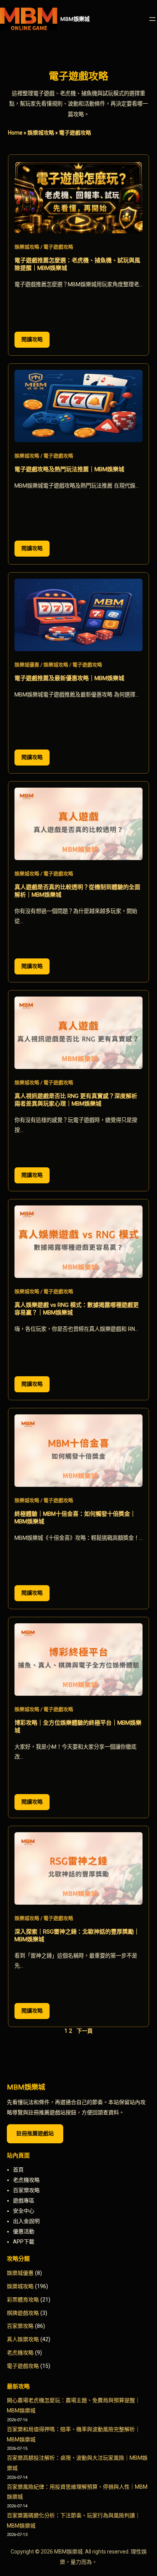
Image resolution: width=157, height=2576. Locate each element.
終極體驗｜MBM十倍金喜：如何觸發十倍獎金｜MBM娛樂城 (75, 1518)
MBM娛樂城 (75, 19)
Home (15, 133)
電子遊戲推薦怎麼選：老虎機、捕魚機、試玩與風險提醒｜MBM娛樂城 (77, 264)
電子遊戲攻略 (58, 247)
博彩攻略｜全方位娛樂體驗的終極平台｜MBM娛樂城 (78, 1727)
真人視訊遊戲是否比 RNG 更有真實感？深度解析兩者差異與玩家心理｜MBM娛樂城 (76, 1100)
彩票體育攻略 (23, 2300)
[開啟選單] (152, 19)
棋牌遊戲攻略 (23, 2313)
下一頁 (85, 2031)
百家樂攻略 (20, 2326)
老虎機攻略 (20, 2353)
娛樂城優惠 (27, 665)
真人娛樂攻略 (23, 2339)
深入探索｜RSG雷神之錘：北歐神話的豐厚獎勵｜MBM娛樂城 (77, 1936)
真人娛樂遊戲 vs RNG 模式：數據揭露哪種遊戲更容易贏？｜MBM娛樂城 (77, 1309)
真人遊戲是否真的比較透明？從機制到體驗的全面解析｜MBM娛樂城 (77, 891)
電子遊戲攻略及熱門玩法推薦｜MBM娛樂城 (69, 469)
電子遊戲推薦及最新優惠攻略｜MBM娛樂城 (69, 678)
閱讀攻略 (35, 342)
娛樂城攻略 (41, 133)
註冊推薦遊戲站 (35, 2133)
